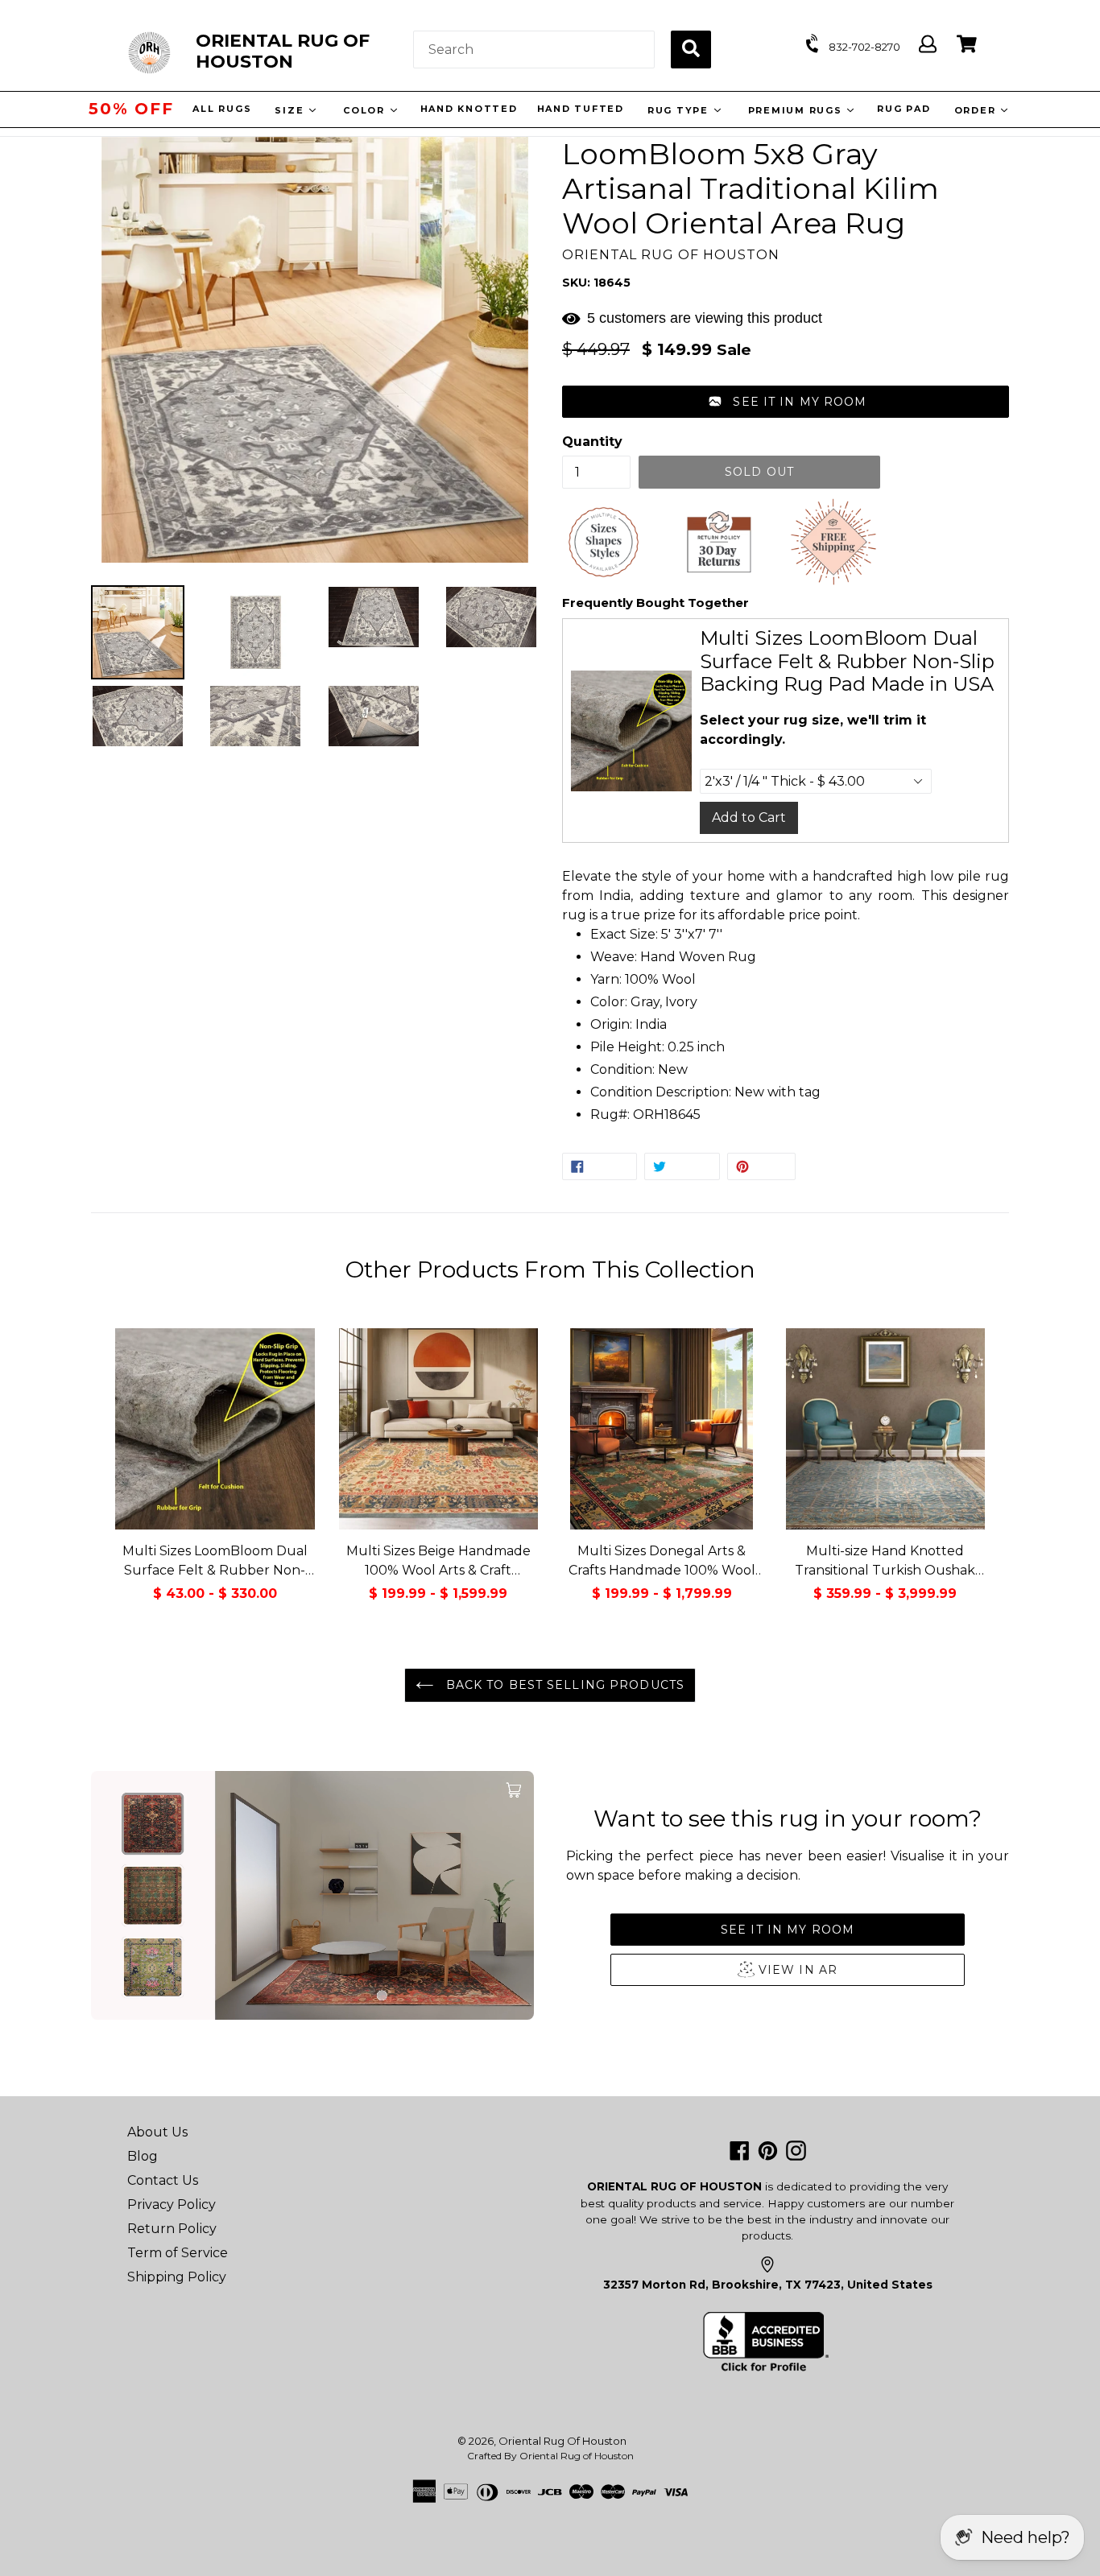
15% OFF (131, 109)
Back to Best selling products (563, 1685)
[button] (786, 402)
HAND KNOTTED (467, 109)
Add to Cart (749, 817)
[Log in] (928, 45)
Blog (143, 2156)
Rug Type (678, 110)
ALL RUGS (220, 109)
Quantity (592, 442)
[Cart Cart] (967, 45)
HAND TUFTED (578, 109)
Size (289, 110)
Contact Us (163, 2180)
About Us (157, 2132)
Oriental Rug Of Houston (562, 2441)
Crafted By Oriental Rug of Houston (550, 2456)
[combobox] (534, 50)
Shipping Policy (177, 2277)
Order (975, 110)
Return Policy (172, 2229)
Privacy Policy (172, 2204)
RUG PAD (902, 109)
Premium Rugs (795, 110)
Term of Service (178, 2253)
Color (364, 110)
